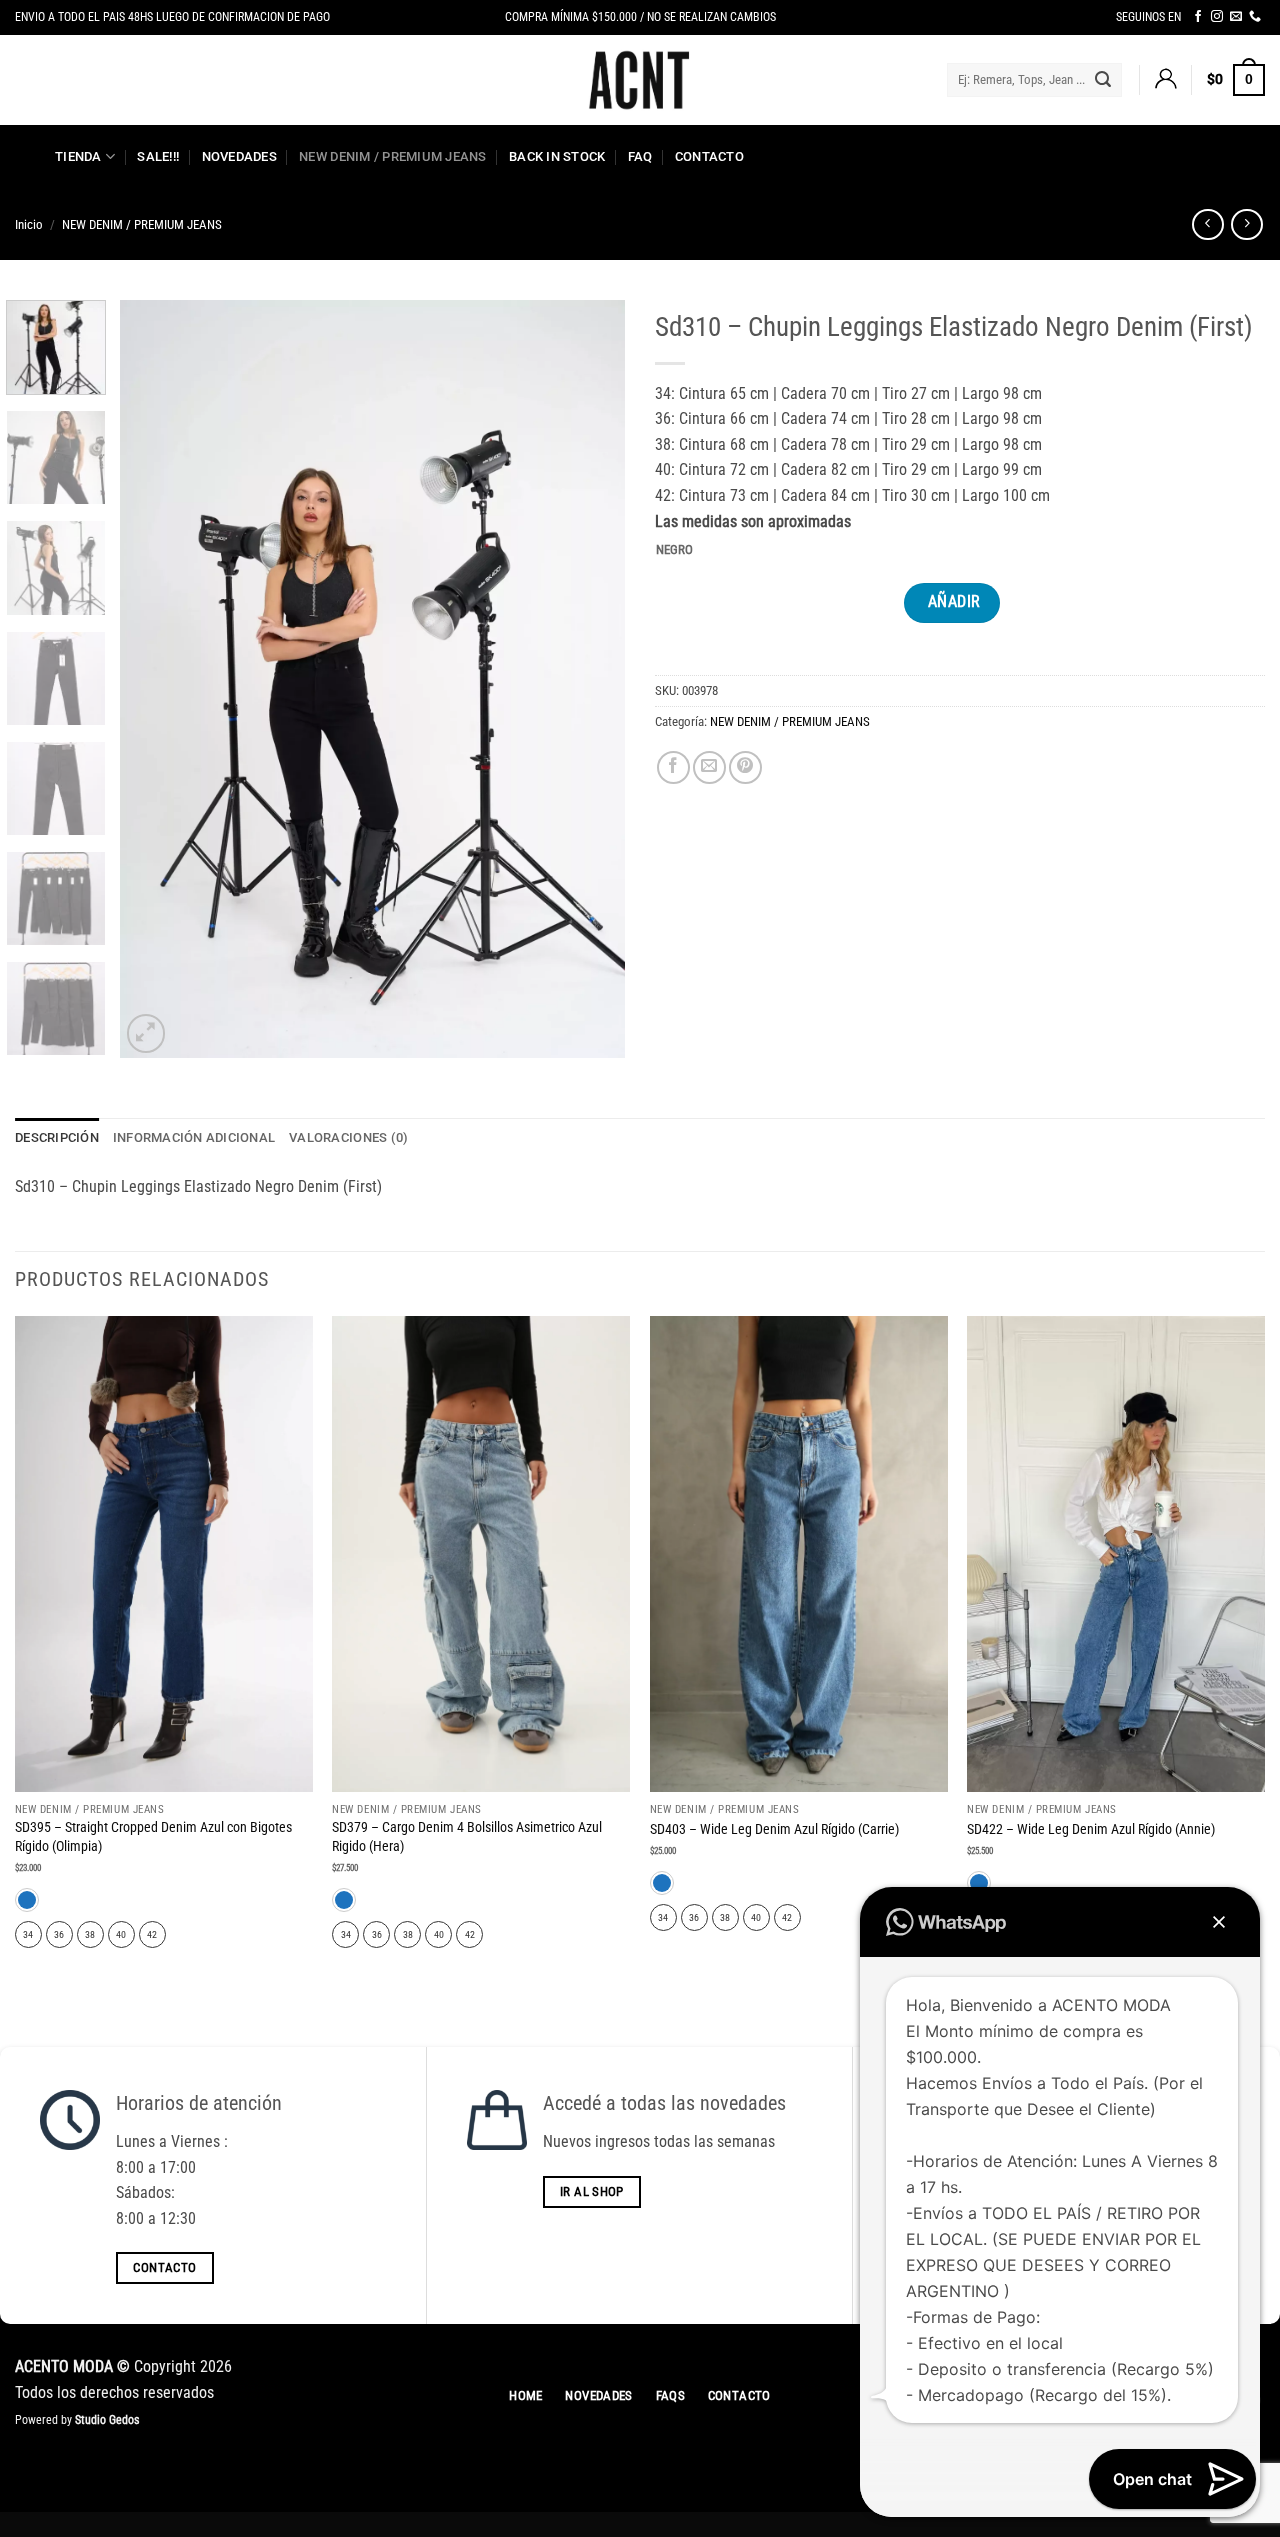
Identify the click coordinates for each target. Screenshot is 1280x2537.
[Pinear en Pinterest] (745, 767)
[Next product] (1207, 224)
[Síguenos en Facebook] (1198, 17)
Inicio (29, 224)
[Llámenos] (1255, 17)
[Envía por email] (709, 767)
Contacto (709, 156)
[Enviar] (1103, 80)
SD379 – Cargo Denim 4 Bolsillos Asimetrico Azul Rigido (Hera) (467, 1837)
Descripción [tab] (57, 1137)
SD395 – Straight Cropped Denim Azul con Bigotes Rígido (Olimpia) (153, 1837)
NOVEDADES (239, 156)
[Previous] (155, 679)
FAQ (640, 156)
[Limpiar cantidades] (708, 550)
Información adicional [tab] (194, 1137)
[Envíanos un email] (1236, 17)
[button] (1165, 80)
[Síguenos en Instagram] (1217, 17)
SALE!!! (158, 156)
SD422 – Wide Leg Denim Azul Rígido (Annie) (1091, 1829)
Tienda (78, 156)
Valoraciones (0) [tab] (348, 1137)
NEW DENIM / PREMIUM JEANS (392, 156)
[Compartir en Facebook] (673, 767)
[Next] (590, 679)
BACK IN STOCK (557, 156)
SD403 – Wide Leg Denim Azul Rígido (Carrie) (774, 1829)
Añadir (954, 602)
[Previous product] (1246, 224)
